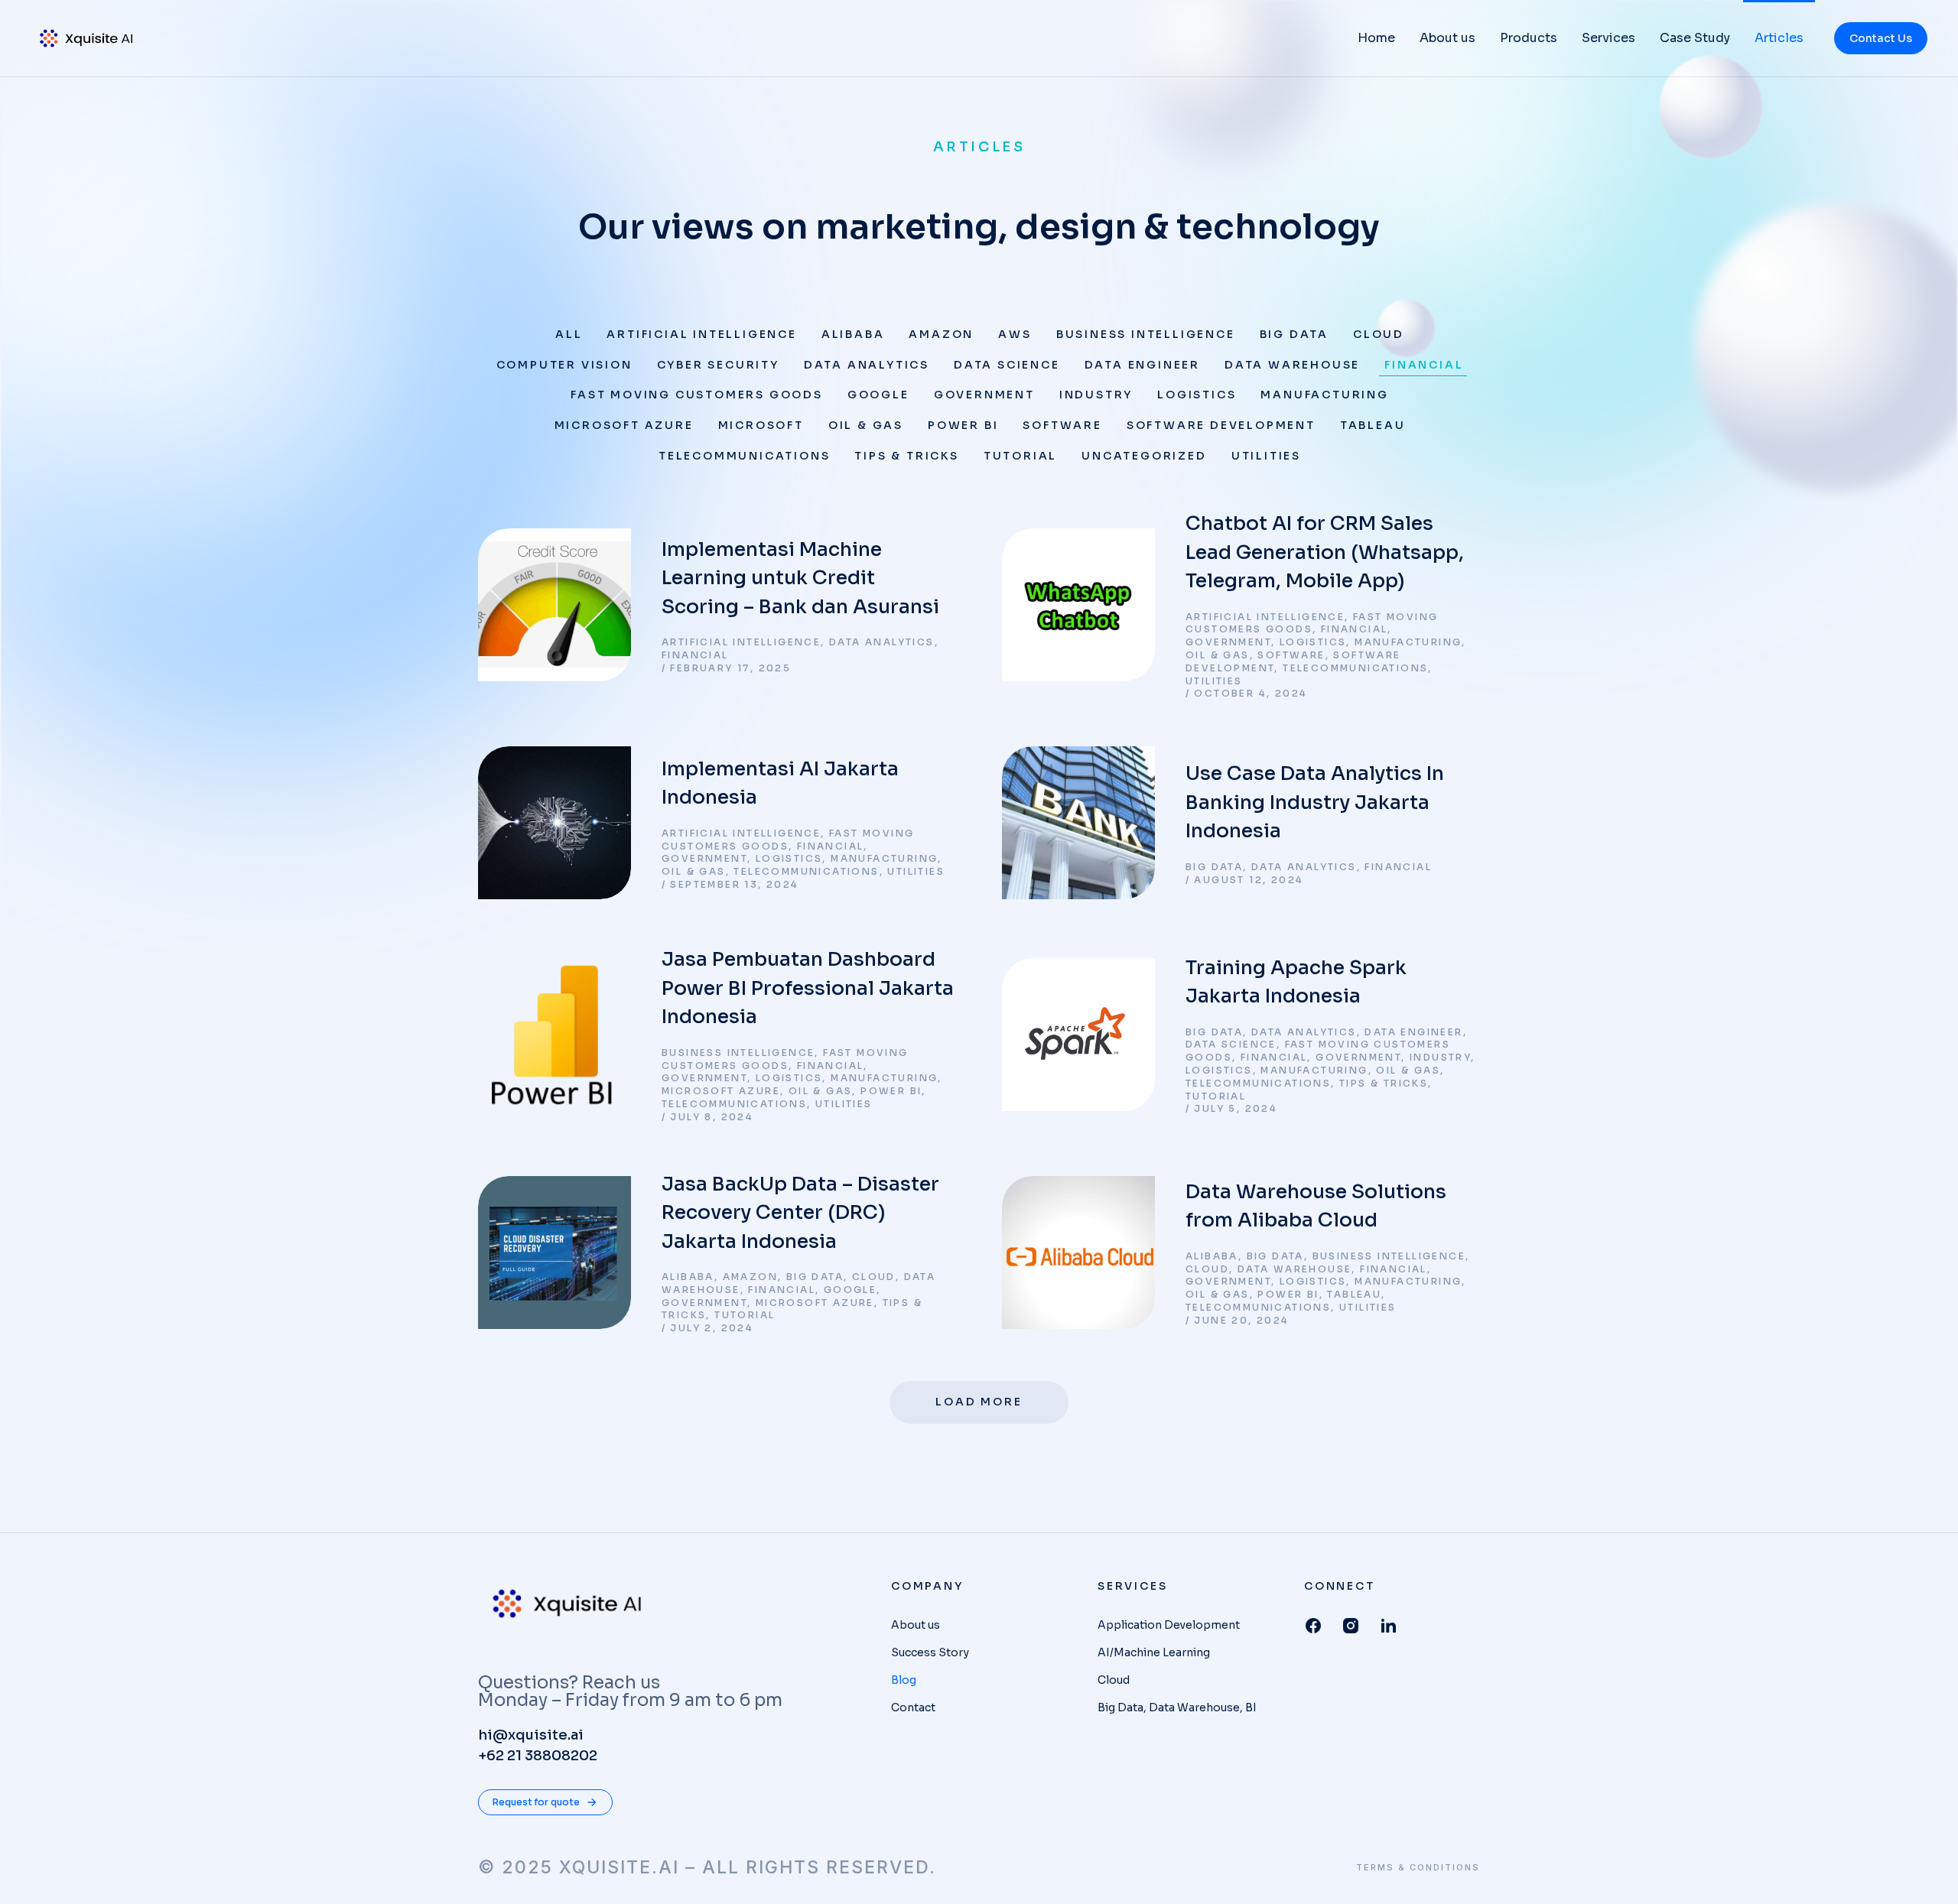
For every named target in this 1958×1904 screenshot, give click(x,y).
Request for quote (536, 1802)
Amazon (941, 334)
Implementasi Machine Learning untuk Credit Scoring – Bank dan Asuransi (800, 578)
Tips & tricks (906, 456)
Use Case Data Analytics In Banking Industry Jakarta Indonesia (1315, 802)
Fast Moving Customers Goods (697, 395)
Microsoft (761, 425)
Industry (1096, 395)
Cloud (1379, 334)
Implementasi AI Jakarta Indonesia (780, 783)
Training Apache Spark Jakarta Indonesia (1296, 982)
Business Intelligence (1146, 334)
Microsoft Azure (624, 425)
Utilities (1266, 456)
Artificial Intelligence (701, 334)
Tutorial (1020, 456)
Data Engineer (1142, 365)
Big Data (1294, 334)
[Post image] (555, 605)
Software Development (1221, 425)
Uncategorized (1144, 456)
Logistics (1197, 395)
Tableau (1373, 425)
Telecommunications (744, 456)
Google (878, 395)
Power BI (963, 425)
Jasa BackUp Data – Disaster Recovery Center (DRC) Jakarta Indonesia (800, 1213)
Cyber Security (718, 365)
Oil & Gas (866, 425)
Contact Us (1881, 38)
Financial (1424, 365)
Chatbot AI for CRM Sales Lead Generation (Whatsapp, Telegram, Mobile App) (1325, 552)
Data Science (1007, 365)
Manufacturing (1324, 395)
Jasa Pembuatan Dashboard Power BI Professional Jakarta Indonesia (808, 988)
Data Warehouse (1292, 365)
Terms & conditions (1418, 1868)
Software (1062, 425)
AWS (1015, 334)
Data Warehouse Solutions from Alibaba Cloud (1316, 1206)
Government (984, 395)
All (569, 334)
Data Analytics (867, 365)
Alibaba (853, 334)
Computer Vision (564, 365)
